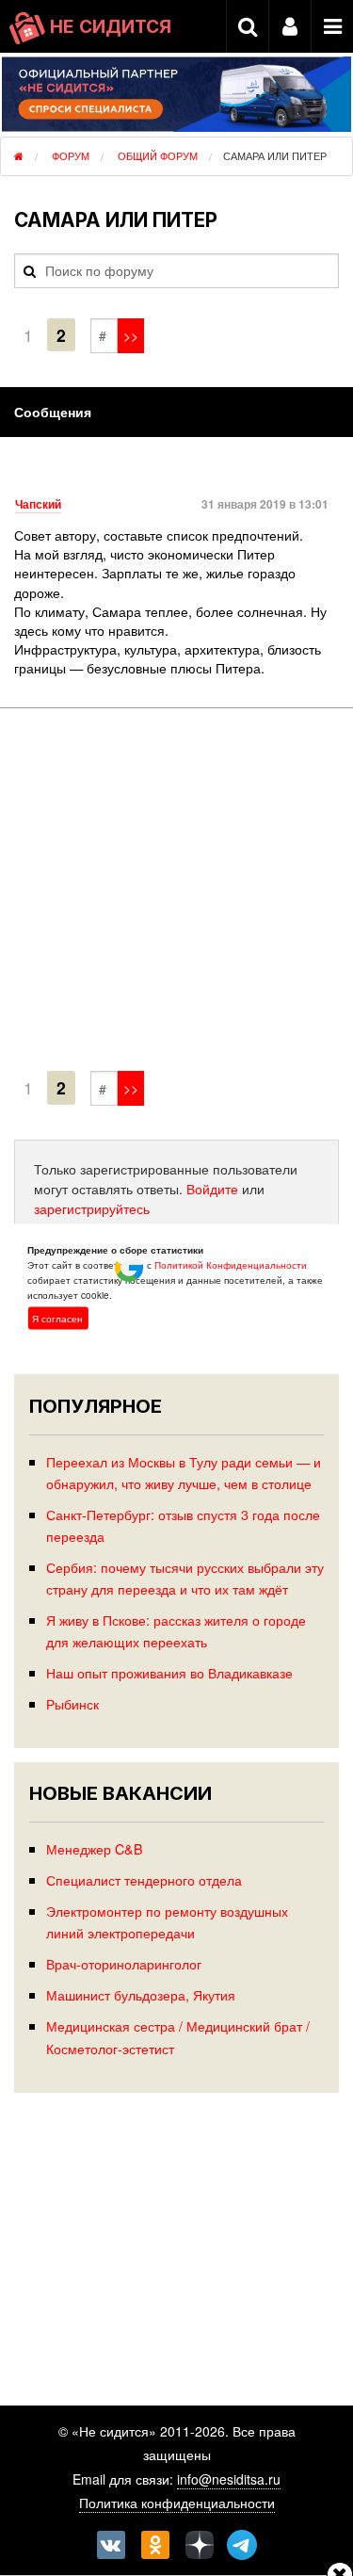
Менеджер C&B (95, 1848)
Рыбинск (72, 1703)
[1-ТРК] (176, 893)
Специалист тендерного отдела (144, 1879)
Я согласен (57, 1318)
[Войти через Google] (131, 1272)
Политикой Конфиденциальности (231, 1264)
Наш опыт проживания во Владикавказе (169, 1672)
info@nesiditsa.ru (229, 2479)
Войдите (212, 1189)
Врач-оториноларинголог (124, 1963)
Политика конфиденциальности (177, 2503)
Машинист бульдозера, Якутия (141, 1994)
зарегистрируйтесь (92, 1208)
